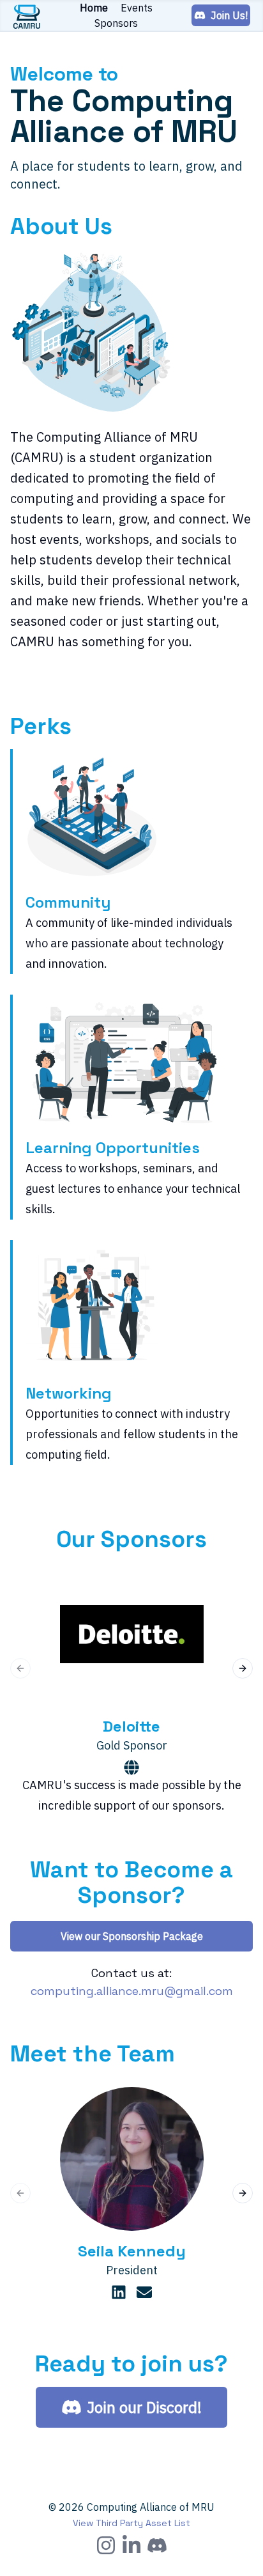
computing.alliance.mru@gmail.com (132, 1991)
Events (137, 8)
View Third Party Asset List (131, 2523)
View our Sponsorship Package (132, 1936)
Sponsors (116, 23)
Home (94, 8)
